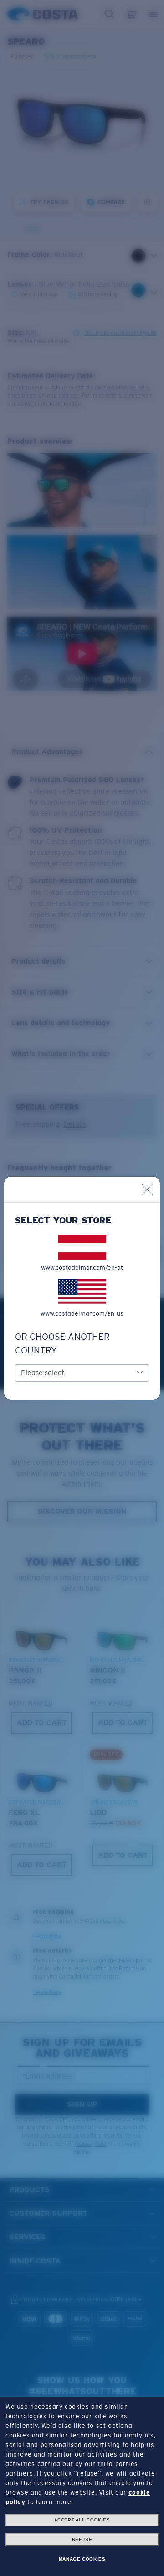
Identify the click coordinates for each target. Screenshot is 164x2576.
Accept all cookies (82, 2520)
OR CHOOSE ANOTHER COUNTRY (62, 1343)
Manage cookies (82, 2559)
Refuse (82, 2539)
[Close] (147, 1189)
